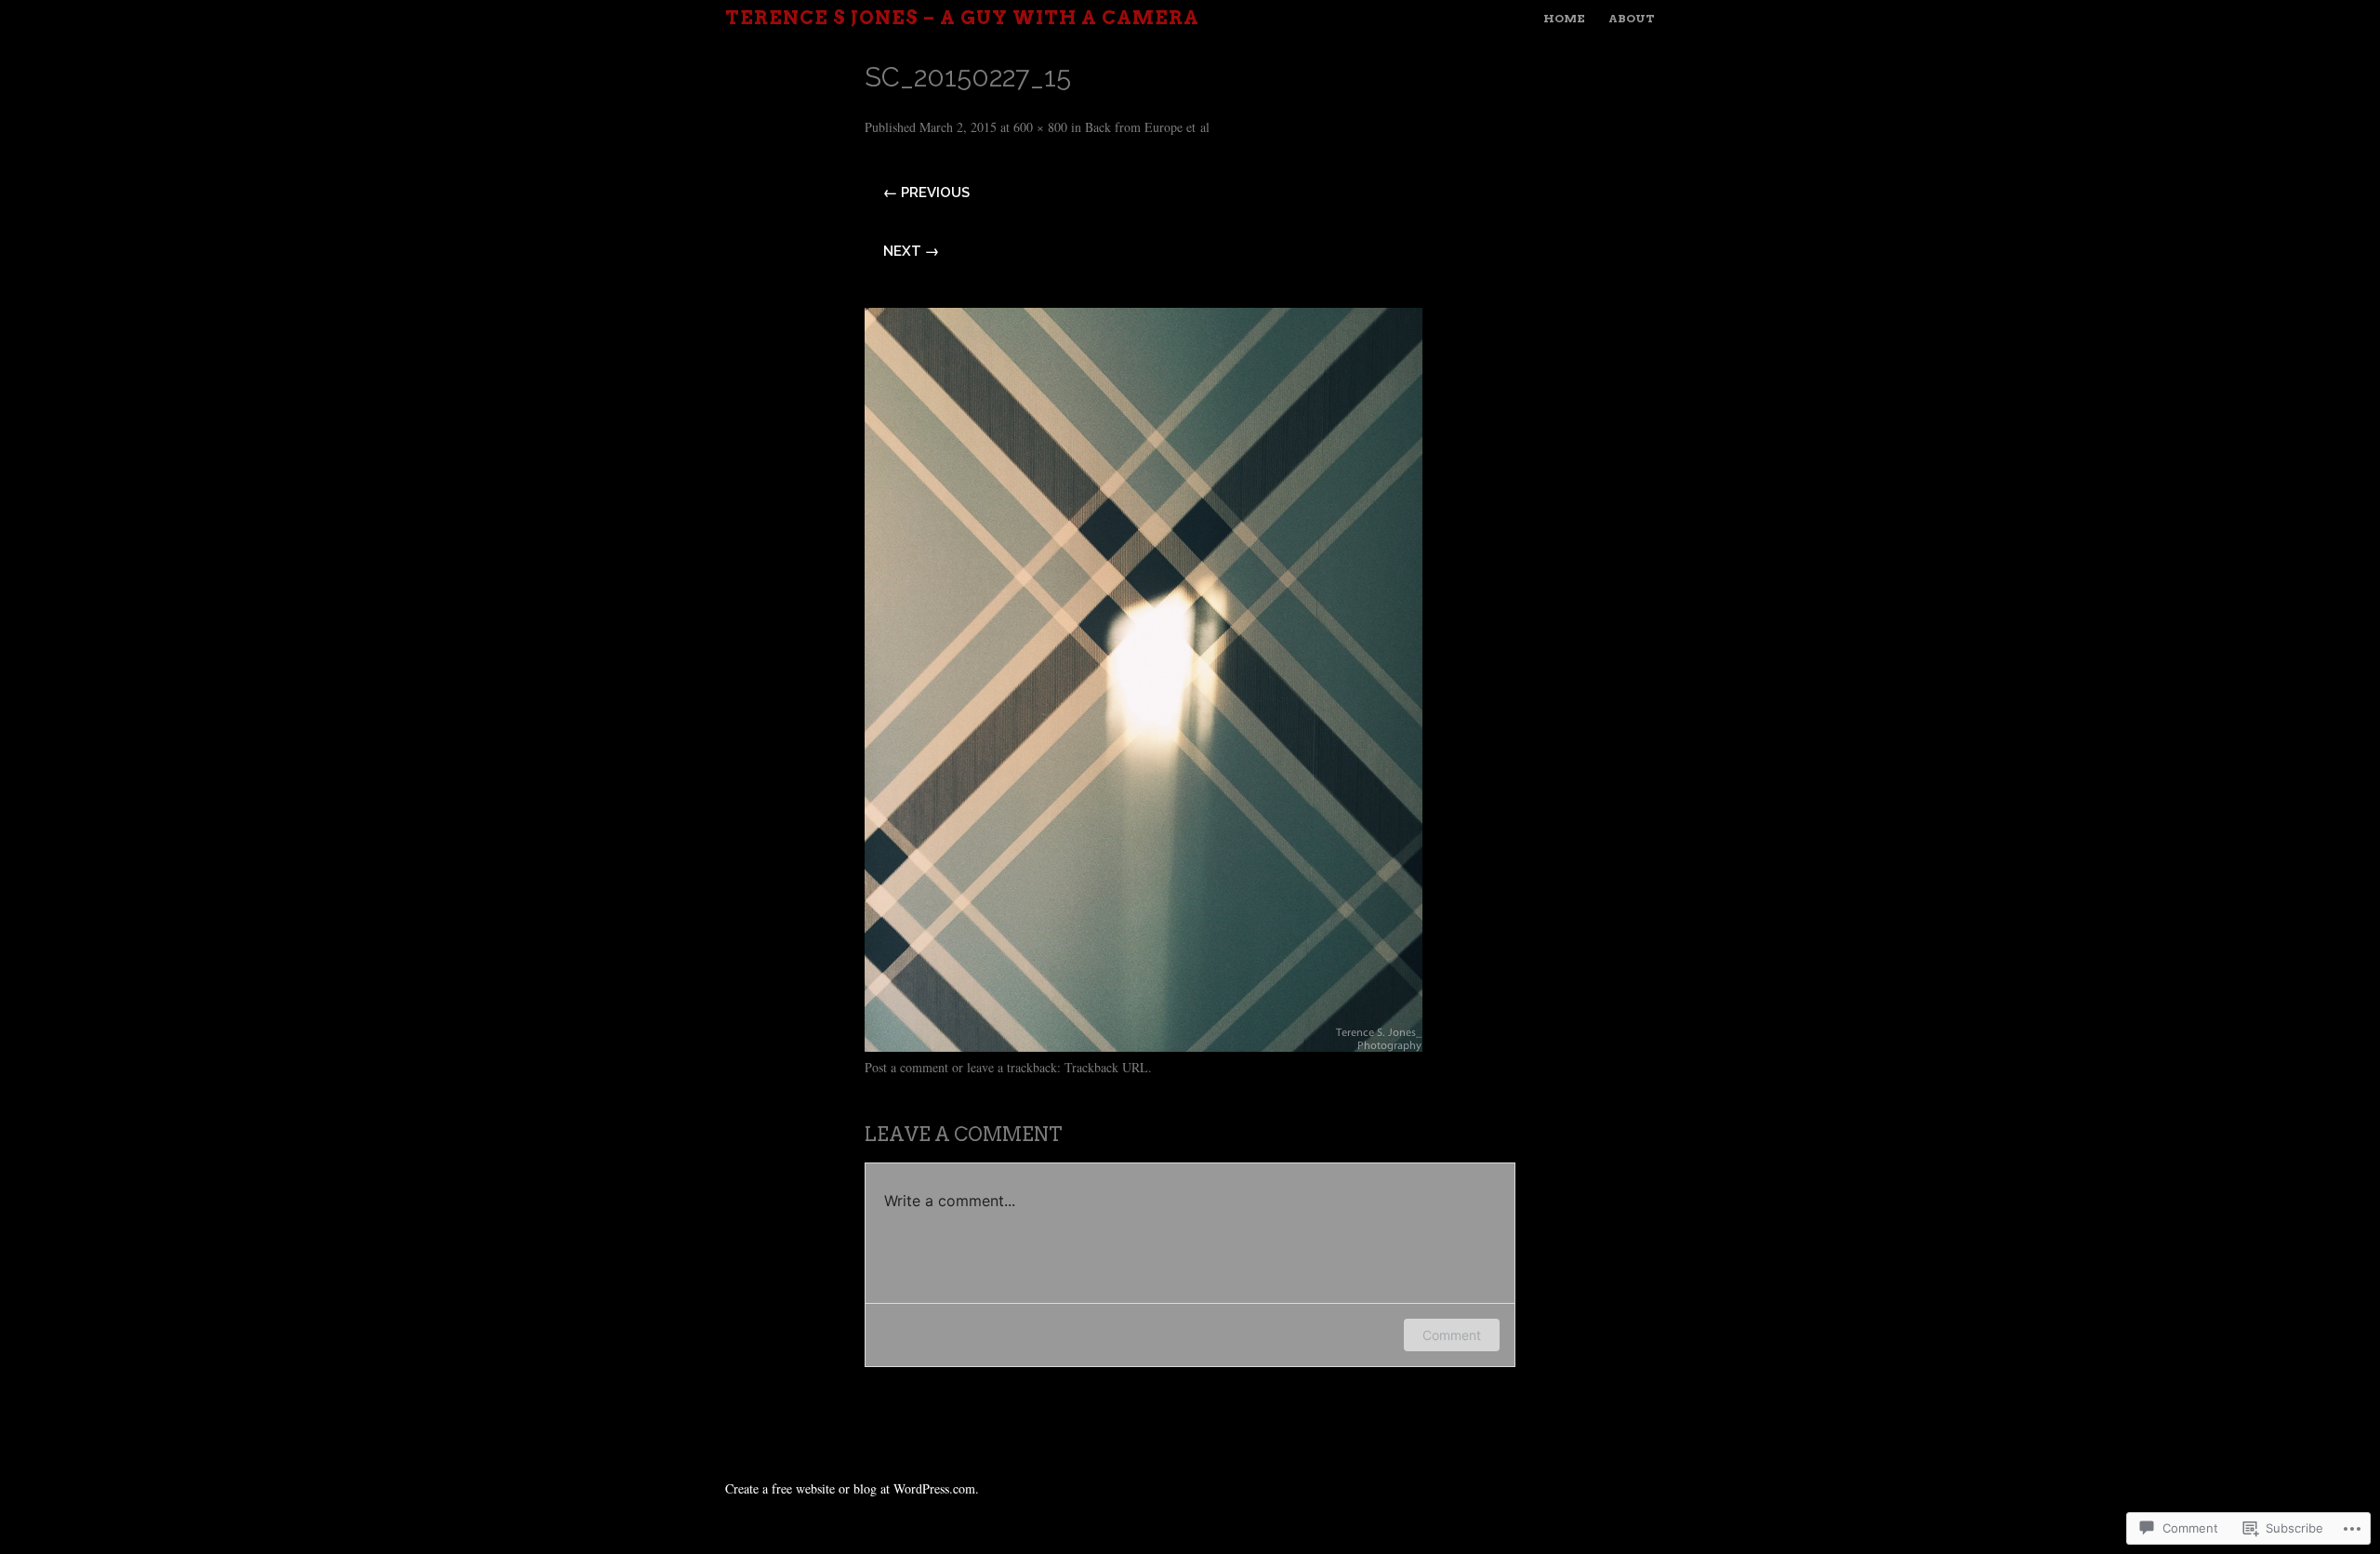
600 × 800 (1040, 127)
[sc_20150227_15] (1144, 1045)
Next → (911, 251)
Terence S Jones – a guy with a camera (962, 18)
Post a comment (906, 1067)
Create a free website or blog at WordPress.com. (852, 1488)
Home (1564, 18)
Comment (1452, 1335)
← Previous (926, 193)
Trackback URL (1106, 1067)
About (1632, 18)
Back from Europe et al (1147, 127)
